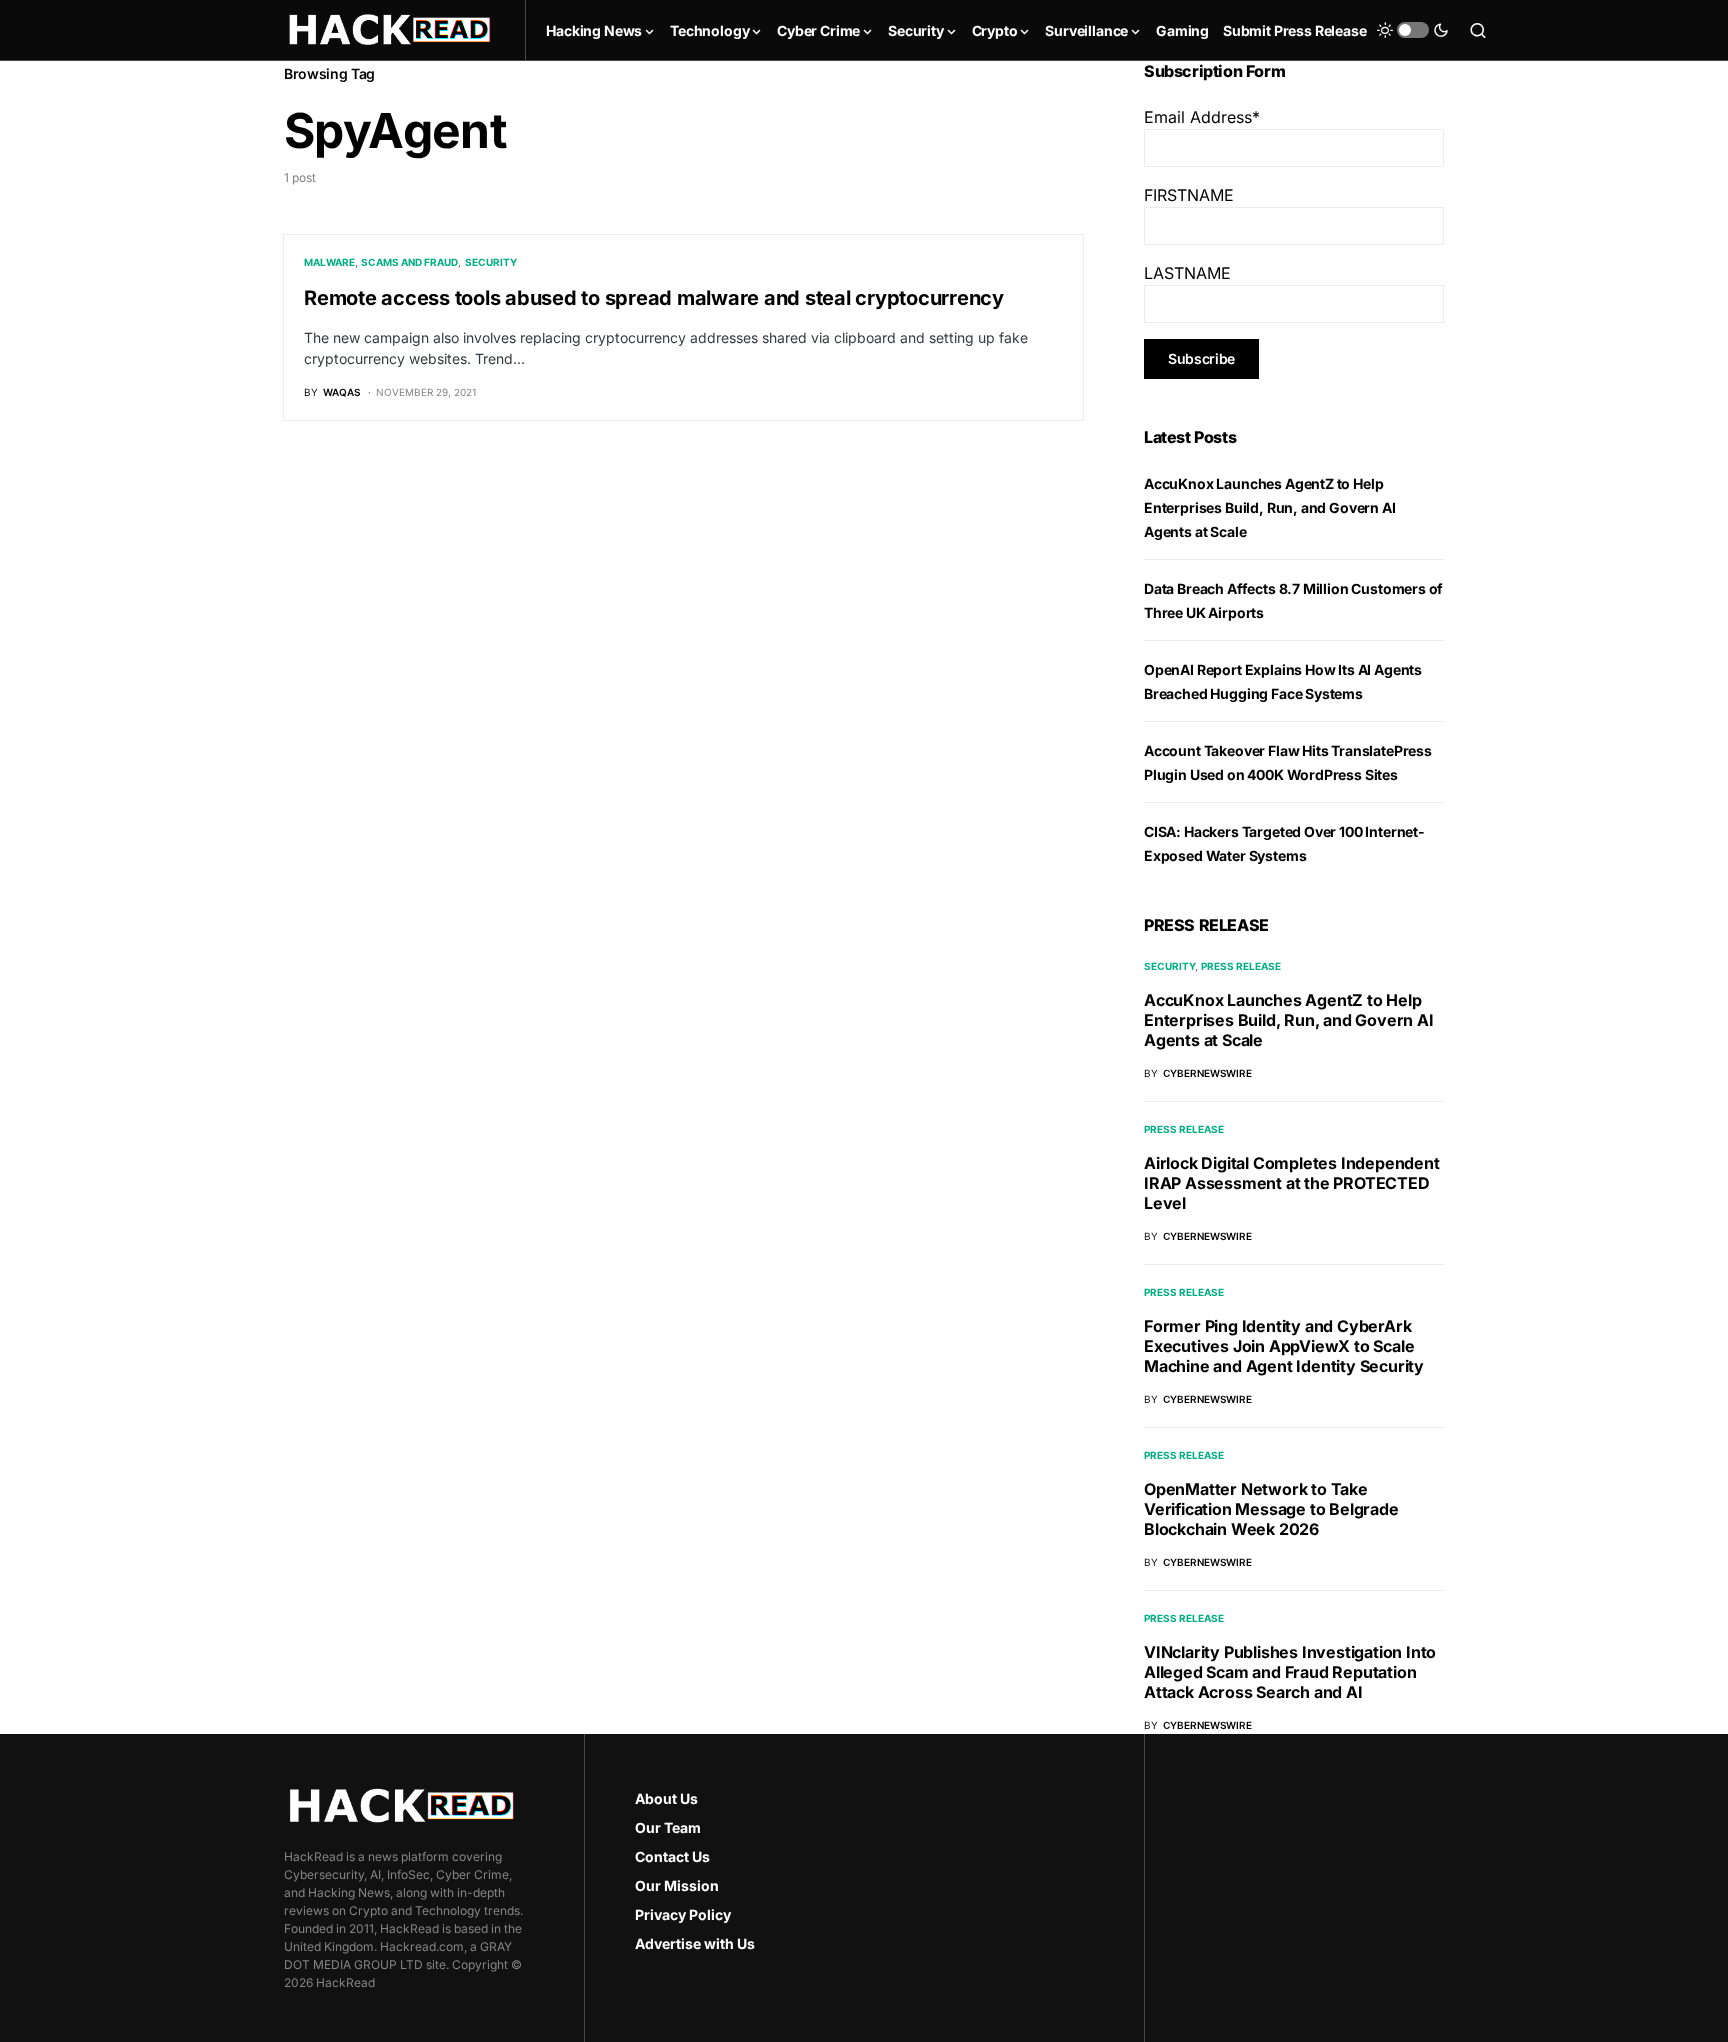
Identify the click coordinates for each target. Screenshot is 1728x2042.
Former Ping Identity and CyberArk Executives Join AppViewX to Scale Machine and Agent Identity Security (1284, 1346)
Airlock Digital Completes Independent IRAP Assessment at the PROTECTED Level (1292, 1183)
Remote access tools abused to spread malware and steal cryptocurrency (654, 298)
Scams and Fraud (409, 262)
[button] (1413, 30)
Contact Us (672, 1856)
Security (491, 262)
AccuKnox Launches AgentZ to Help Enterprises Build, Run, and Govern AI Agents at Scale (1270, 507)
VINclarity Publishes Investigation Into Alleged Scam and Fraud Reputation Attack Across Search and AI (1290, 1672)
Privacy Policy (683, 1914)
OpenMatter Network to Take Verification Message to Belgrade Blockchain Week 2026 (1271, 1509)
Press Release (1241, 966)
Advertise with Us (695, 1943)
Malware (329, 262)
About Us (666, 1798)
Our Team (668, 1827)
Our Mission (677, 1885)
